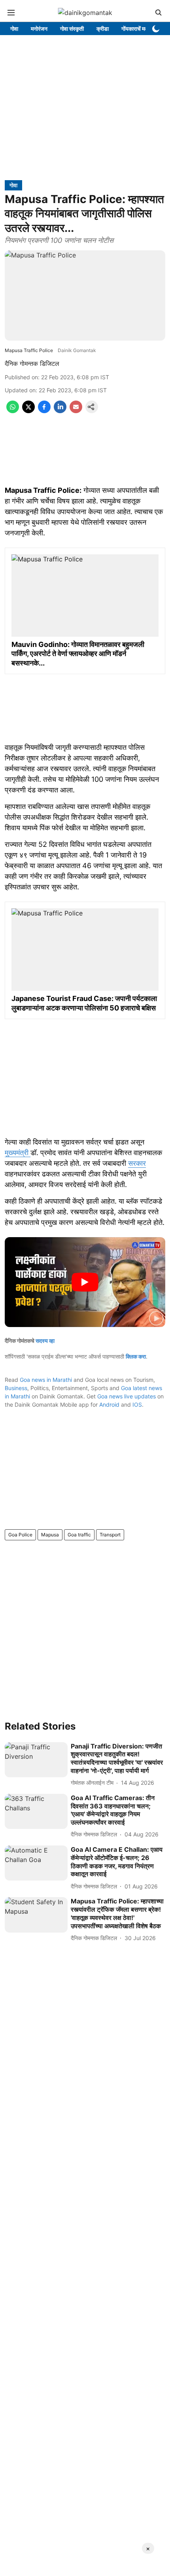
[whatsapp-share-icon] (13, 411)
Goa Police (20, 1535)
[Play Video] (85, 1282)
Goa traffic (79, 1535)
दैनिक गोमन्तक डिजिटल (32, 363)
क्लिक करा (136, 1356)
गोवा (14, 29)
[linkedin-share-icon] (60, 411)
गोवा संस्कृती (72, 29)
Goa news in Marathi (46, 1380)
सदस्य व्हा (45, 1341)
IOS (137, 1404)
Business (16, 1388)
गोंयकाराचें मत (135, 29)
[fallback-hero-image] (36, 1760)
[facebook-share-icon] (44, 411)
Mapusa (50, 1535)
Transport (110, 1535)
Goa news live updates (127, 1396)
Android (109, 1404)
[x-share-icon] (28, 411)
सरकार (137, 1163)
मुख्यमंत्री (18, 1153)
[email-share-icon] (76, 411)
